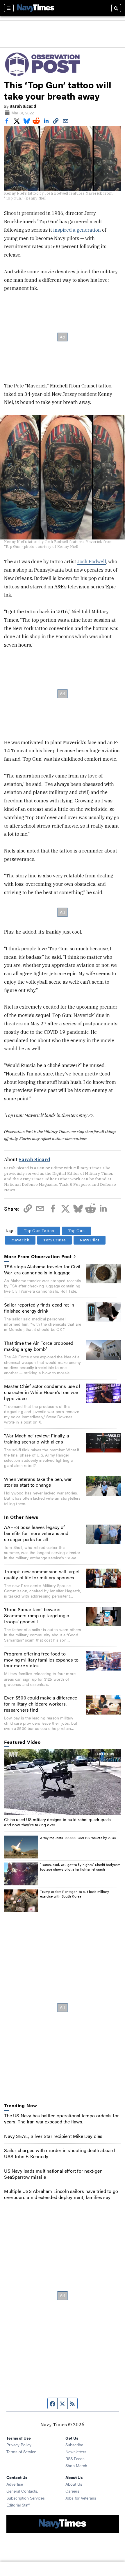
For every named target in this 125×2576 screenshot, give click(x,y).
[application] (62, 1782)
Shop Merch (76, 2465)
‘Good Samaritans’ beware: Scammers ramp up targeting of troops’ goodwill (37, 1615)
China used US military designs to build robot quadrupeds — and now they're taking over (60, 1822)
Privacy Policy (19, 2445)
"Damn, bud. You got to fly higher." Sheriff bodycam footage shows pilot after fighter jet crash (80, 1867)
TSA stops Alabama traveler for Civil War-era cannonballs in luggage (42, 1269)
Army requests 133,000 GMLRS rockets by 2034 (78, 1838)
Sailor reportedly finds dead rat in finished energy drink (39, 1308)
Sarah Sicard (23, 106)
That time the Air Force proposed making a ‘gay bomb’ (39, 1346)
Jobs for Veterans (81, 2498)
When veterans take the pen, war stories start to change (38, 1482)
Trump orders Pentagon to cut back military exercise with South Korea (74, 1894)
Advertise (15, 2484)
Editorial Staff (18, 2505)
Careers (72, 2491)
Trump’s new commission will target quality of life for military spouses (42, 1574)
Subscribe (74, 2445)
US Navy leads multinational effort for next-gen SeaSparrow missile (53, 2174)
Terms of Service (21, 2451)
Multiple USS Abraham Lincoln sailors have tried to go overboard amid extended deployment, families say (61, 2194)
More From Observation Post (38, 1257)
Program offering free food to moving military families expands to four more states (41, 1660)
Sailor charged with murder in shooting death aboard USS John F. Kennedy (59, 2153)
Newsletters (76, 2451)
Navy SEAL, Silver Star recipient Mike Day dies (53, 2136)
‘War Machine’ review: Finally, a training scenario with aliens (36, 1439)
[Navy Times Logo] (36, 8)
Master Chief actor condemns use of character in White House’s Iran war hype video (42, 1392)
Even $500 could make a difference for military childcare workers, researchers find (41, 1704)
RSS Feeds (75, 2458)
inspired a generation (77, 230)
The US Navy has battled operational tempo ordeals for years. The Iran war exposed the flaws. (61, 2118)
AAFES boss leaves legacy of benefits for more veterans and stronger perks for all (36, 1533)
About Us (74, 2484)
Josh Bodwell (92, 561)
